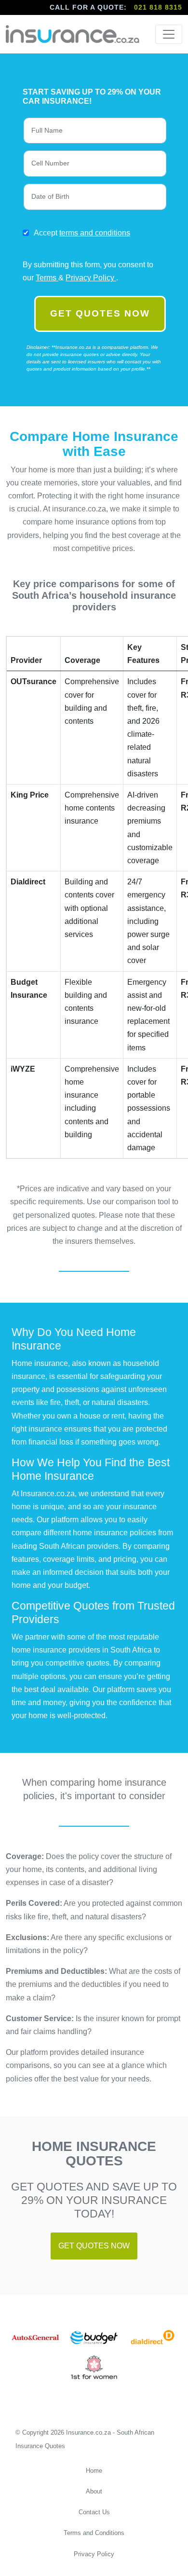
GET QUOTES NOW (100, 313)
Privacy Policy (91, 278)
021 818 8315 (158, 7)
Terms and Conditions (94, 2533)
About (94, 2491)
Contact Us (94, 2512)
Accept (82, 233)
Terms (47, 278)
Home (94, 2471)
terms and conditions (95, 233)
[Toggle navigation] (169, 34)
